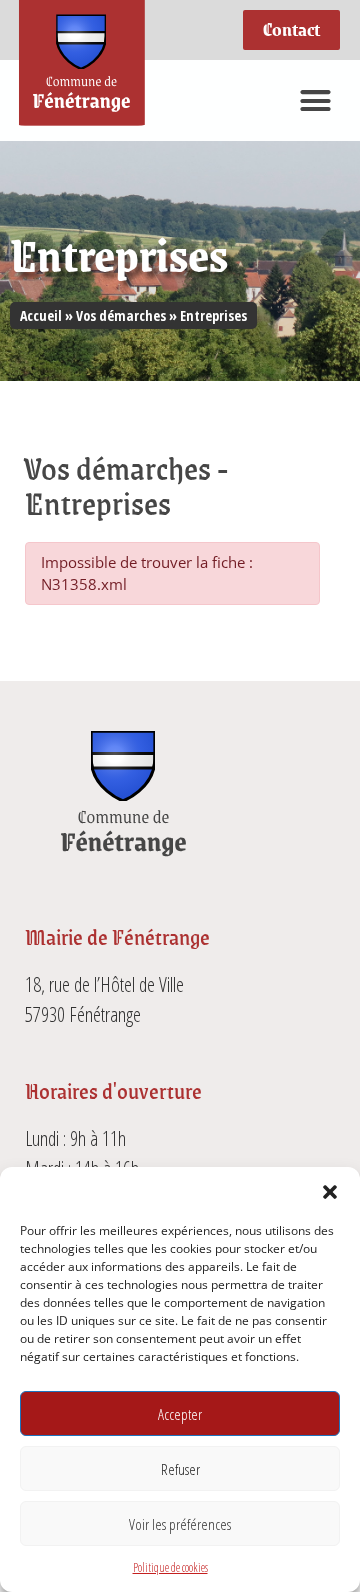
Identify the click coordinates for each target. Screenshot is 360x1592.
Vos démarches (121, 315)
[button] (330, 1192)
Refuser (180, 1469)
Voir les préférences (180, 1524)
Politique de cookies (170, 1567)
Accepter (180, 1414)
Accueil (41, 315)
